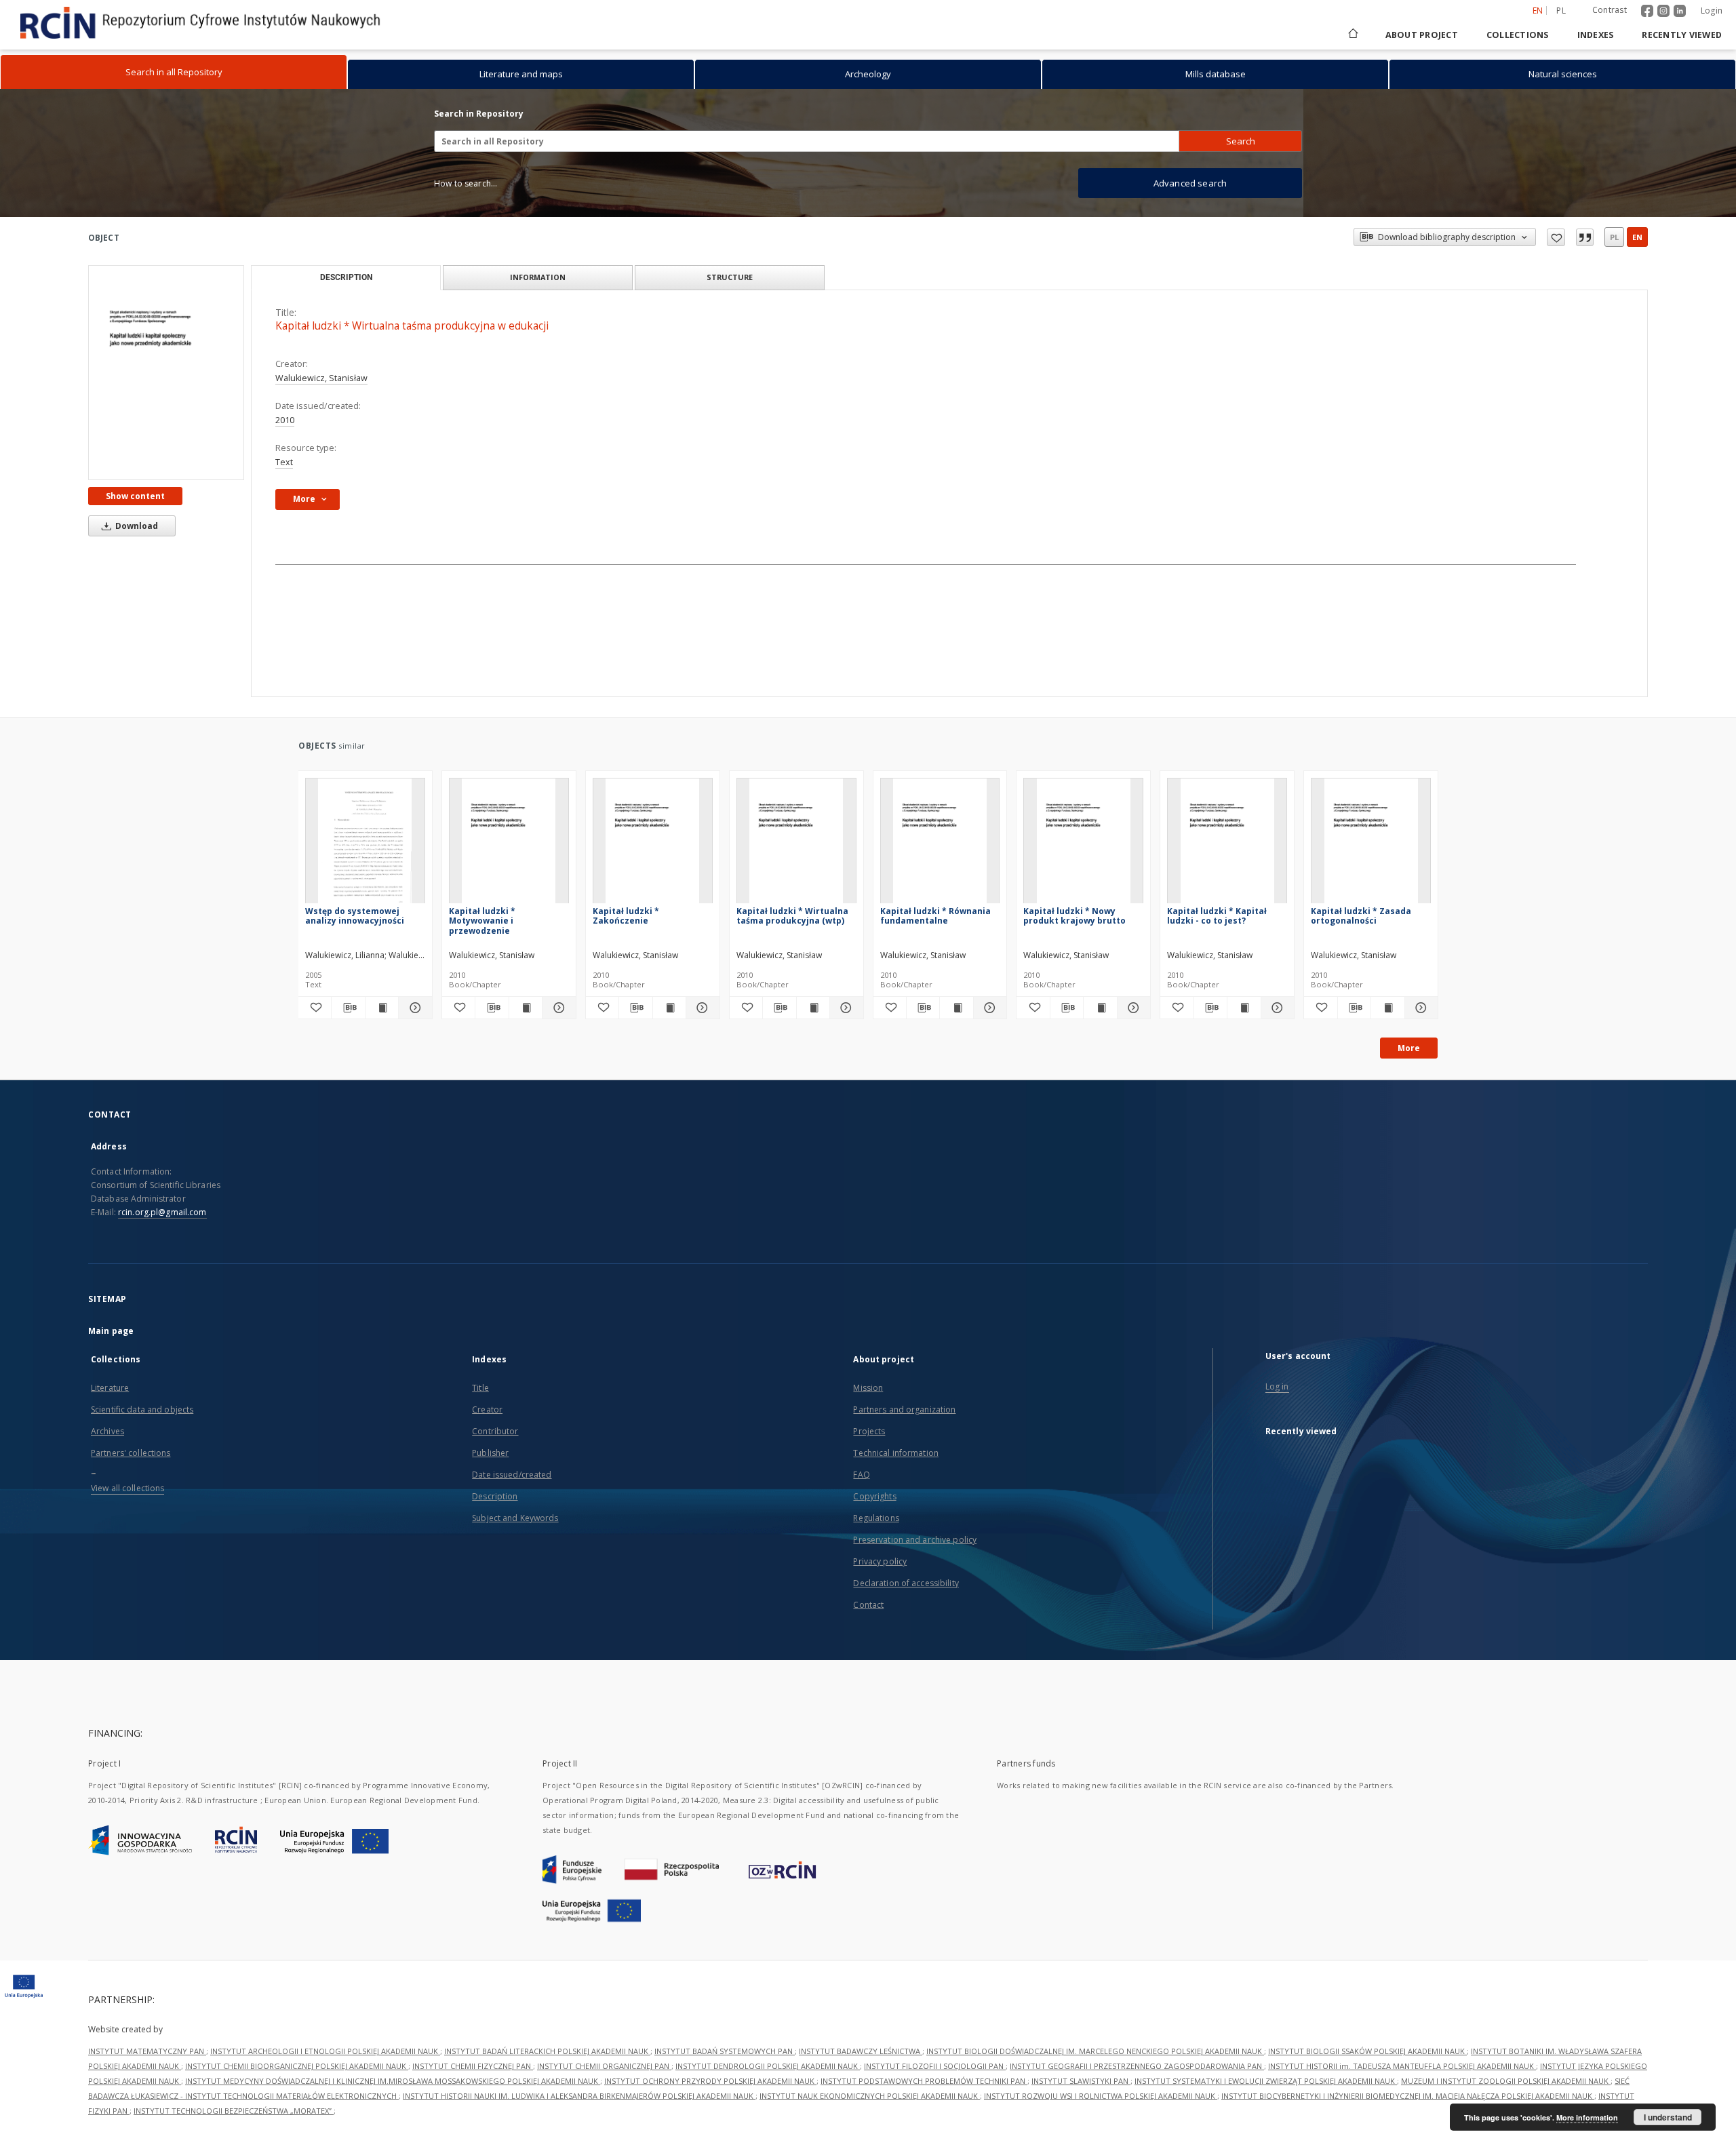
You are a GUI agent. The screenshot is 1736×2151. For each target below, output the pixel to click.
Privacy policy (880, 1561)
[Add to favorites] (1556, 237)
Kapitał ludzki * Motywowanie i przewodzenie (482, 921)
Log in (1277, 1386)
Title (480, 1388)
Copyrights (874, 1496)
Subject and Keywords (515, 1518)
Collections (1518, 35)
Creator (487, 1409)
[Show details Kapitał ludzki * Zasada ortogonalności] (1419, 1008)
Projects (869, 1431)
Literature (110, 1388)
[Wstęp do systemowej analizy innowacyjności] (365, 845)
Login (1712, 11)
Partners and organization (904, 1409)
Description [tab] (346, 277)
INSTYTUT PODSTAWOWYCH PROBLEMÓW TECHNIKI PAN (924, 2081)
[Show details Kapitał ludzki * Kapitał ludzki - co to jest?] (1276, 1008)
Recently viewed (1682, 35)
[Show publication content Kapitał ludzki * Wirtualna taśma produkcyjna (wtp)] (813, 1008)
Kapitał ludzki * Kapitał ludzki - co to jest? (1217, 916)
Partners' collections (131, 1453)
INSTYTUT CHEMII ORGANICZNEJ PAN (604, 2066)
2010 (285, 420)
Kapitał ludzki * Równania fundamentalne (935, 916)
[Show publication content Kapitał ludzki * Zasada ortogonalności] (1387, 1008)
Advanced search (1190, 183)
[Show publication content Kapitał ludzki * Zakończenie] (669, 1008)
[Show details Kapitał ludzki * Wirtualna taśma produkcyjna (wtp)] (844, 1008)
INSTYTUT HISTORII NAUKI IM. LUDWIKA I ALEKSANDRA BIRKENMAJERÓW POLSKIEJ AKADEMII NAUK (579, 2096)
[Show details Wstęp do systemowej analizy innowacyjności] (413, 1008)
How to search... (466, 183)
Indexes (1596, 35)
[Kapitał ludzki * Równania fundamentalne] (940, 845)
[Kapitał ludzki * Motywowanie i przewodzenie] (509, 845)
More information (1587, 2117)
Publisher (490, 1453)
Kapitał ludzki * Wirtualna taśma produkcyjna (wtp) (792, 916)
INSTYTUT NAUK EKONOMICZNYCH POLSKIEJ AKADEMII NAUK (870, 2096)
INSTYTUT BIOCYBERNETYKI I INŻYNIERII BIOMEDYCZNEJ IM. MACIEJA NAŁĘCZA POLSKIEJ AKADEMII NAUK (1408, 2096)
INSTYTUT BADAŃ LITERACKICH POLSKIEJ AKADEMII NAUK (547, 2051)
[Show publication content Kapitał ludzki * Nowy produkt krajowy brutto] (1100, 1008)
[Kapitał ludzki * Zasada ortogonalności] (1371, 845)
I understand (1668, 2117)
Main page (111, 1331)
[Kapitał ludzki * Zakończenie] (653, 845)
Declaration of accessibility (906, 1583)
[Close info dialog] (1585, 237)
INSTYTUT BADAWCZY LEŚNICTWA (861, 2051)
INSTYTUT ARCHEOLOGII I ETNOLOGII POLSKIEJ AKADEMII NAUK (325, 2051)
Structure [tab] (730, 277)
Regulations (876, 1518)
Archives (107, 1431)
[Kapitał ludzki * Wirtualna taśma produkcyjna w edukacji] (166, 373)
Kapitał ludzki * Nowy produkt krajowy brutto (1074, 916)
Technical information (896, 1453)
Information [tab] (538, 277)
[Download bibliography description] (348, 1008)
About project (1422, 35)
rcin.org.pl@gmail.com (162, 1212)
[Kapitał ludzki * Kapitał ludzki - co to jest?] (1227, 845)
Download (136, 526)
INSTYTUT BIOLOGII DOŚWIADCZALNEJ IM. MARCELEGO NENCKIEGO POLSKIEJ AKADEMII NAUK (1095, 2051)
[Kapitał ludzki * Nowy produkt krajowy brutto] (1083, 845)
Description (495, 1496)
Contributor (495, 1431)
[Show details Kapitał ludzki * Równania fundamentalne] (988, 1008)
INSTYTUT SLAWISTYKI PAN (1081, 2081)
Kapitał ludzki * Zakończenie (626, 916)
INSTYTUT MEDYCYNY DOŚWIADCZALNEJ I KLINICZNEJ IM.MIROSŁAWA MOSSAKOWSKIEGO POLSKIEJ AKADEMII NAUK (393, 2081)
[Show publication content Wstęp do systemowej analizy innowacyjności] (382, 1008)
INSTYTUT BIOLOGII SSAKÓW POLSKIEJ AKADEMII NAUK (1367, 2051)
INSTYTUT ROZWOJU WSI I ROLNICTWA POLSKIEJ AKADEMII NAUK (1101, 2096)
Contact (868, 1605)
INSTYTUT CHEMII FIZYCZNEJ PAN (473, 2066)
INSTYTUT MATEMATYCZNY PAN (147, 2051)
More (1409, 1048)
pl (1561, 11)
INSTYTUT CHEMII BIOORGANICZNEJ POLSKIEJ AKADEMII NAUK (297, 2066)
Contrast (1610, 10)
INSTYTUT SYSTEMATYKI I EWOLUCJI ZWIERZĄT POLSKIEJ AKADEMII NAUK (1266, 2081)
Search (1241, 141)
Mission (868, 1388)
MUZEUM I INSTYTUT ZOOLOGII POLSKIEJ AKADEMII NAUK (1506, 2081)
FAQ (861, 1475)
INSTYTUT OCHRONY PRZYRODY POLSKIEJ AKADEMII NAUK (710, 2081)
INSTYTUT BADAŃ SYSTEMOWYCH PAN (725, 2051)
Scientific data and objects (142, 1409)
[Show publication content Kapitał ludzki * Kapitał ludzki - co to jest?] (1244, 1008)
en (1637, 237)
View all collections (127, 1488)
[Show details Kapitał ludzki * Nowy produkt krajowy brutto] (1132, 1008)
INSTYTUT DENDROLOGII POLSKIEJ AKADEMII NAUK (768, 2066)
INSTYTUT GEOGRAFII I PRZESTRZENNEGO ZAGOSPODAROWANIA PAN (1137, 2066)
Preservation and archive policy (915, 1540)
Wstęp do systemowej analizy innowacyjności (355, 916)
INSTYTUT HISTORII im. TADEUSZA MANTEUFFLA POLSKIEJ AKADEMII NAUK (1402, 2066)
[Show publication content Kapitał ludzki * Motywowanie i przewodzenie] (526, 1008)
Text (284, 462)
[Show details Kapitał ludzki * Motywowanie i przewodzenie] (557, 1008)
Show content (135, 496)
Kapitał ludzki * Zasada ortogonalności (1361, 916)
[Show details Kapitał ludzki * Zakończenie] (701, 1008)
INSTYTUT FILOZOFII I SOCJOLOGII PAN (935, 2066)
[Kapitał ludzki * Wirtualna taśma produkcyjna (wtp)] (796, 845)
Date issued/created (512, 1475)
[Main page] (1352, 35)
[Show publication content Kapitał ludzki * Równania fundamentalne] (956, 1008)
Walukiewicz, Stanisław (321, 378)
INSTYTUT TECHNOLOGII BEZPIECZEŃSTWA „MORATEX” (234, 2111)
